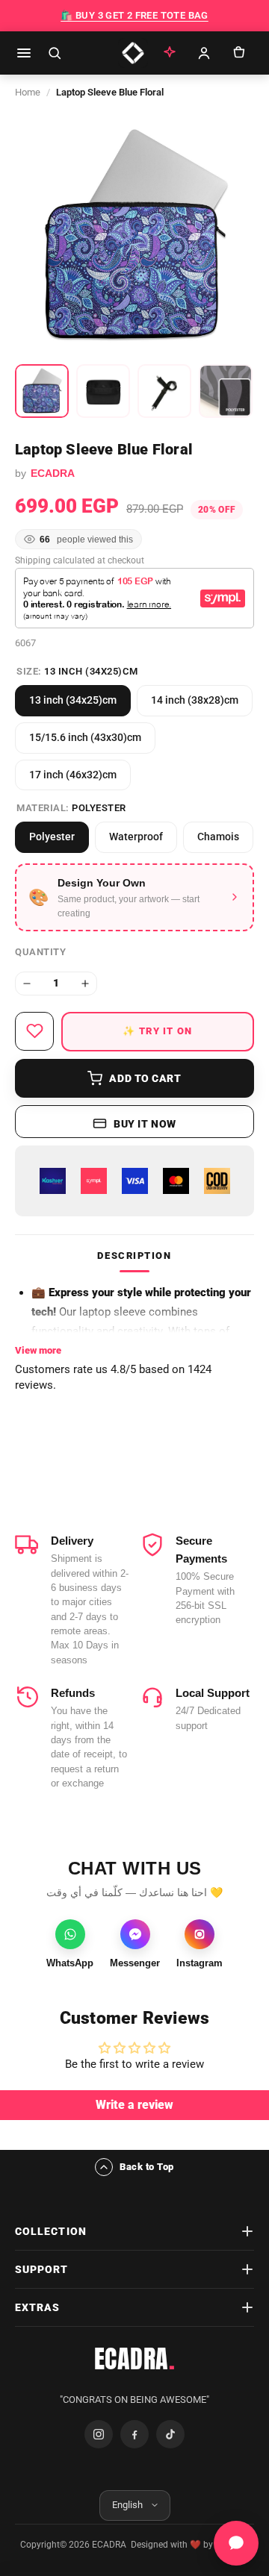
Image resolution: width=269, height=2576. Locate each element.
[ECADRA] (133, 53)
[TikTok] (170, 2434)
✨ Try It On (157, 1031)
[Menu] (24, 53)
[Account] (204, 53)
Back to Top (147, 2167)
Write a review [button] (134, 2105)
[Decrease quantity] (27, 984)
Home (28, 92)
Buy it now (145, 1124)
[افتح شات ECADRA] (236, 2543)
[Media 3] (164, 391)
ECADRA (135, 2359)
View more (38, 1350)
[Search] (55, 53)
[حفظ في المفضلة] (34, 1031)
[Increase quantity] (85, 984)
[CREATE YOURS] (170, 53)
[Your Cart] (238, 53)
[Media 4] (226, 391)
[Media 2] (103, 391)
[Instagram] (99, 2434)
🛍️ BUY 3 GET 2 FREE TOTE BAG (134, 15)
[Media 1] (42, 391)
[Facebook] (134, 2434)
